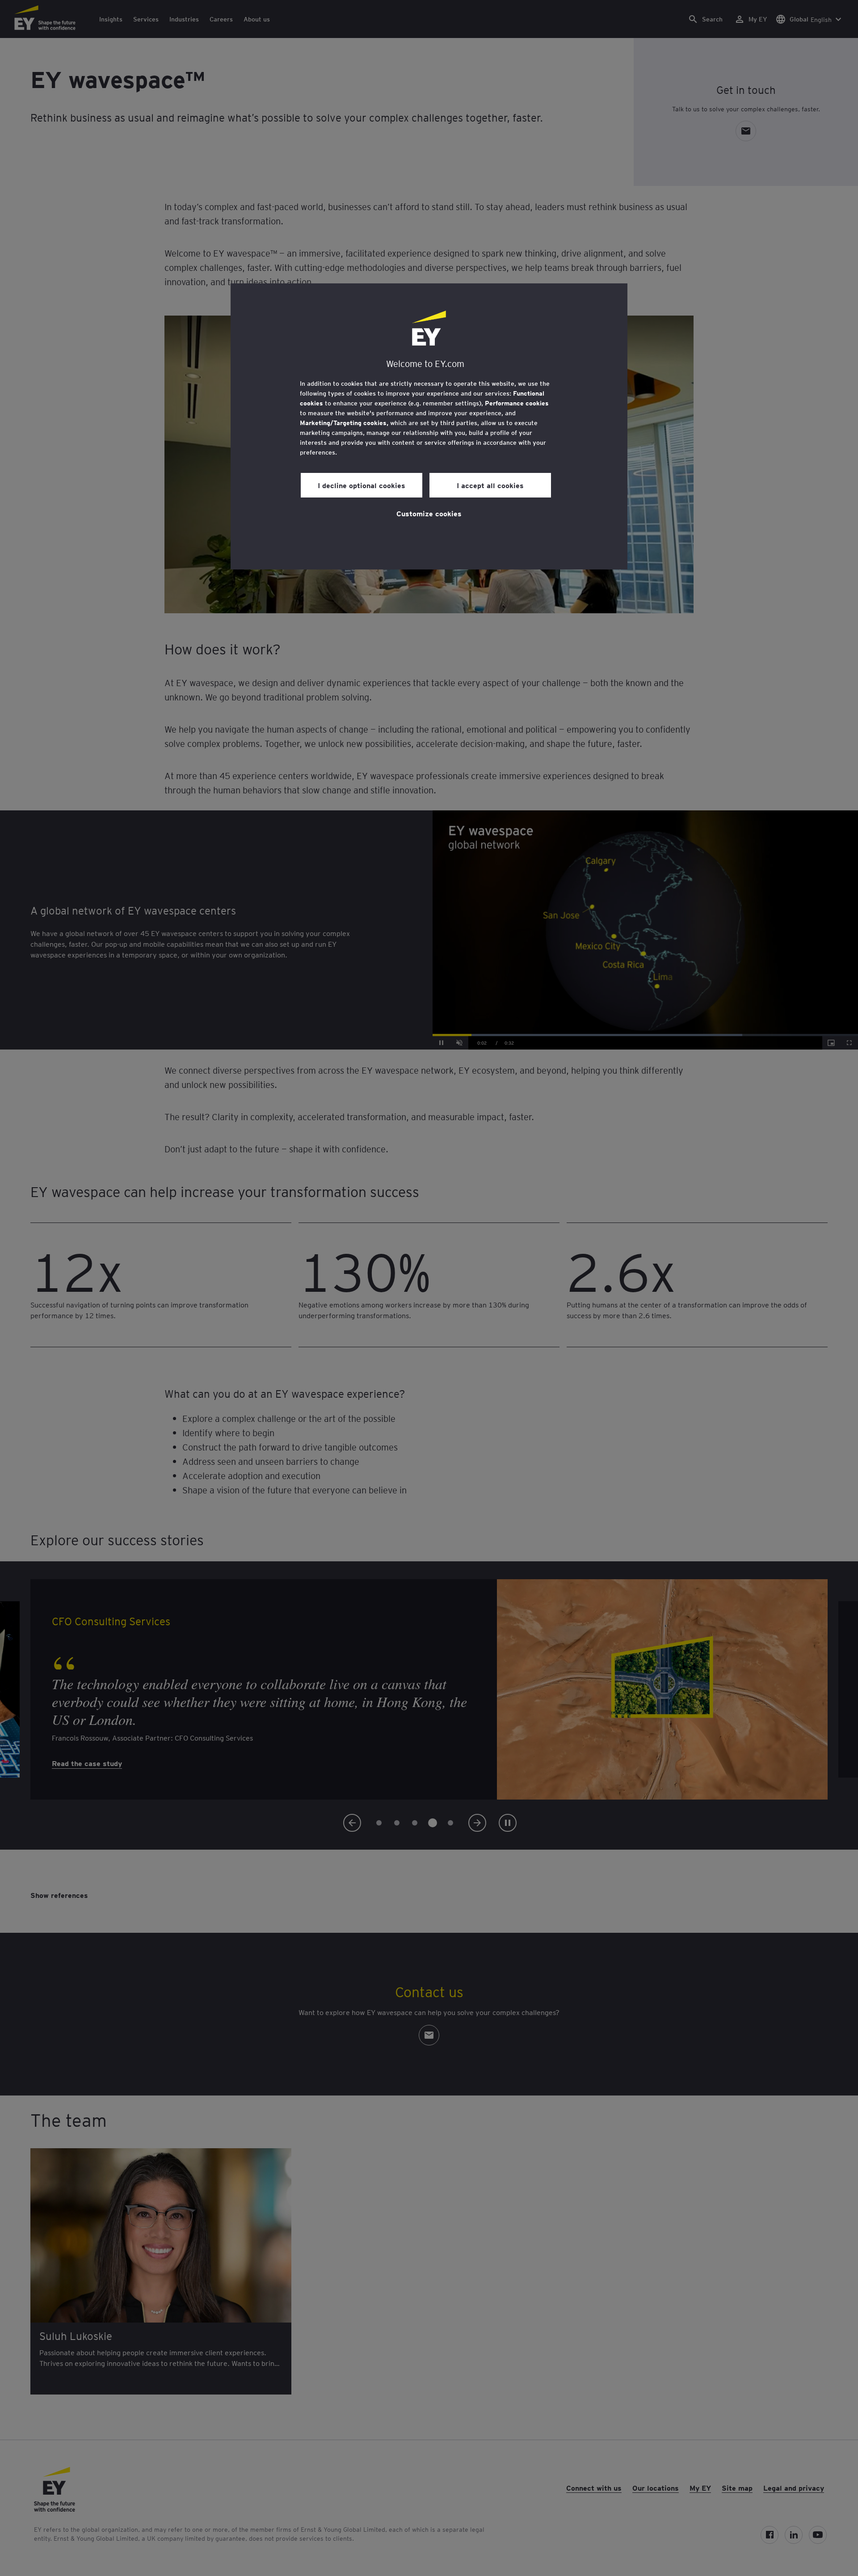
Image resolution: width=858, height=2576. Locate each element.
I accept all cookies (490, 485)
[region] (429, 426)
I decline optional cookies (362, 485)
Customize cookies (429, 513)
